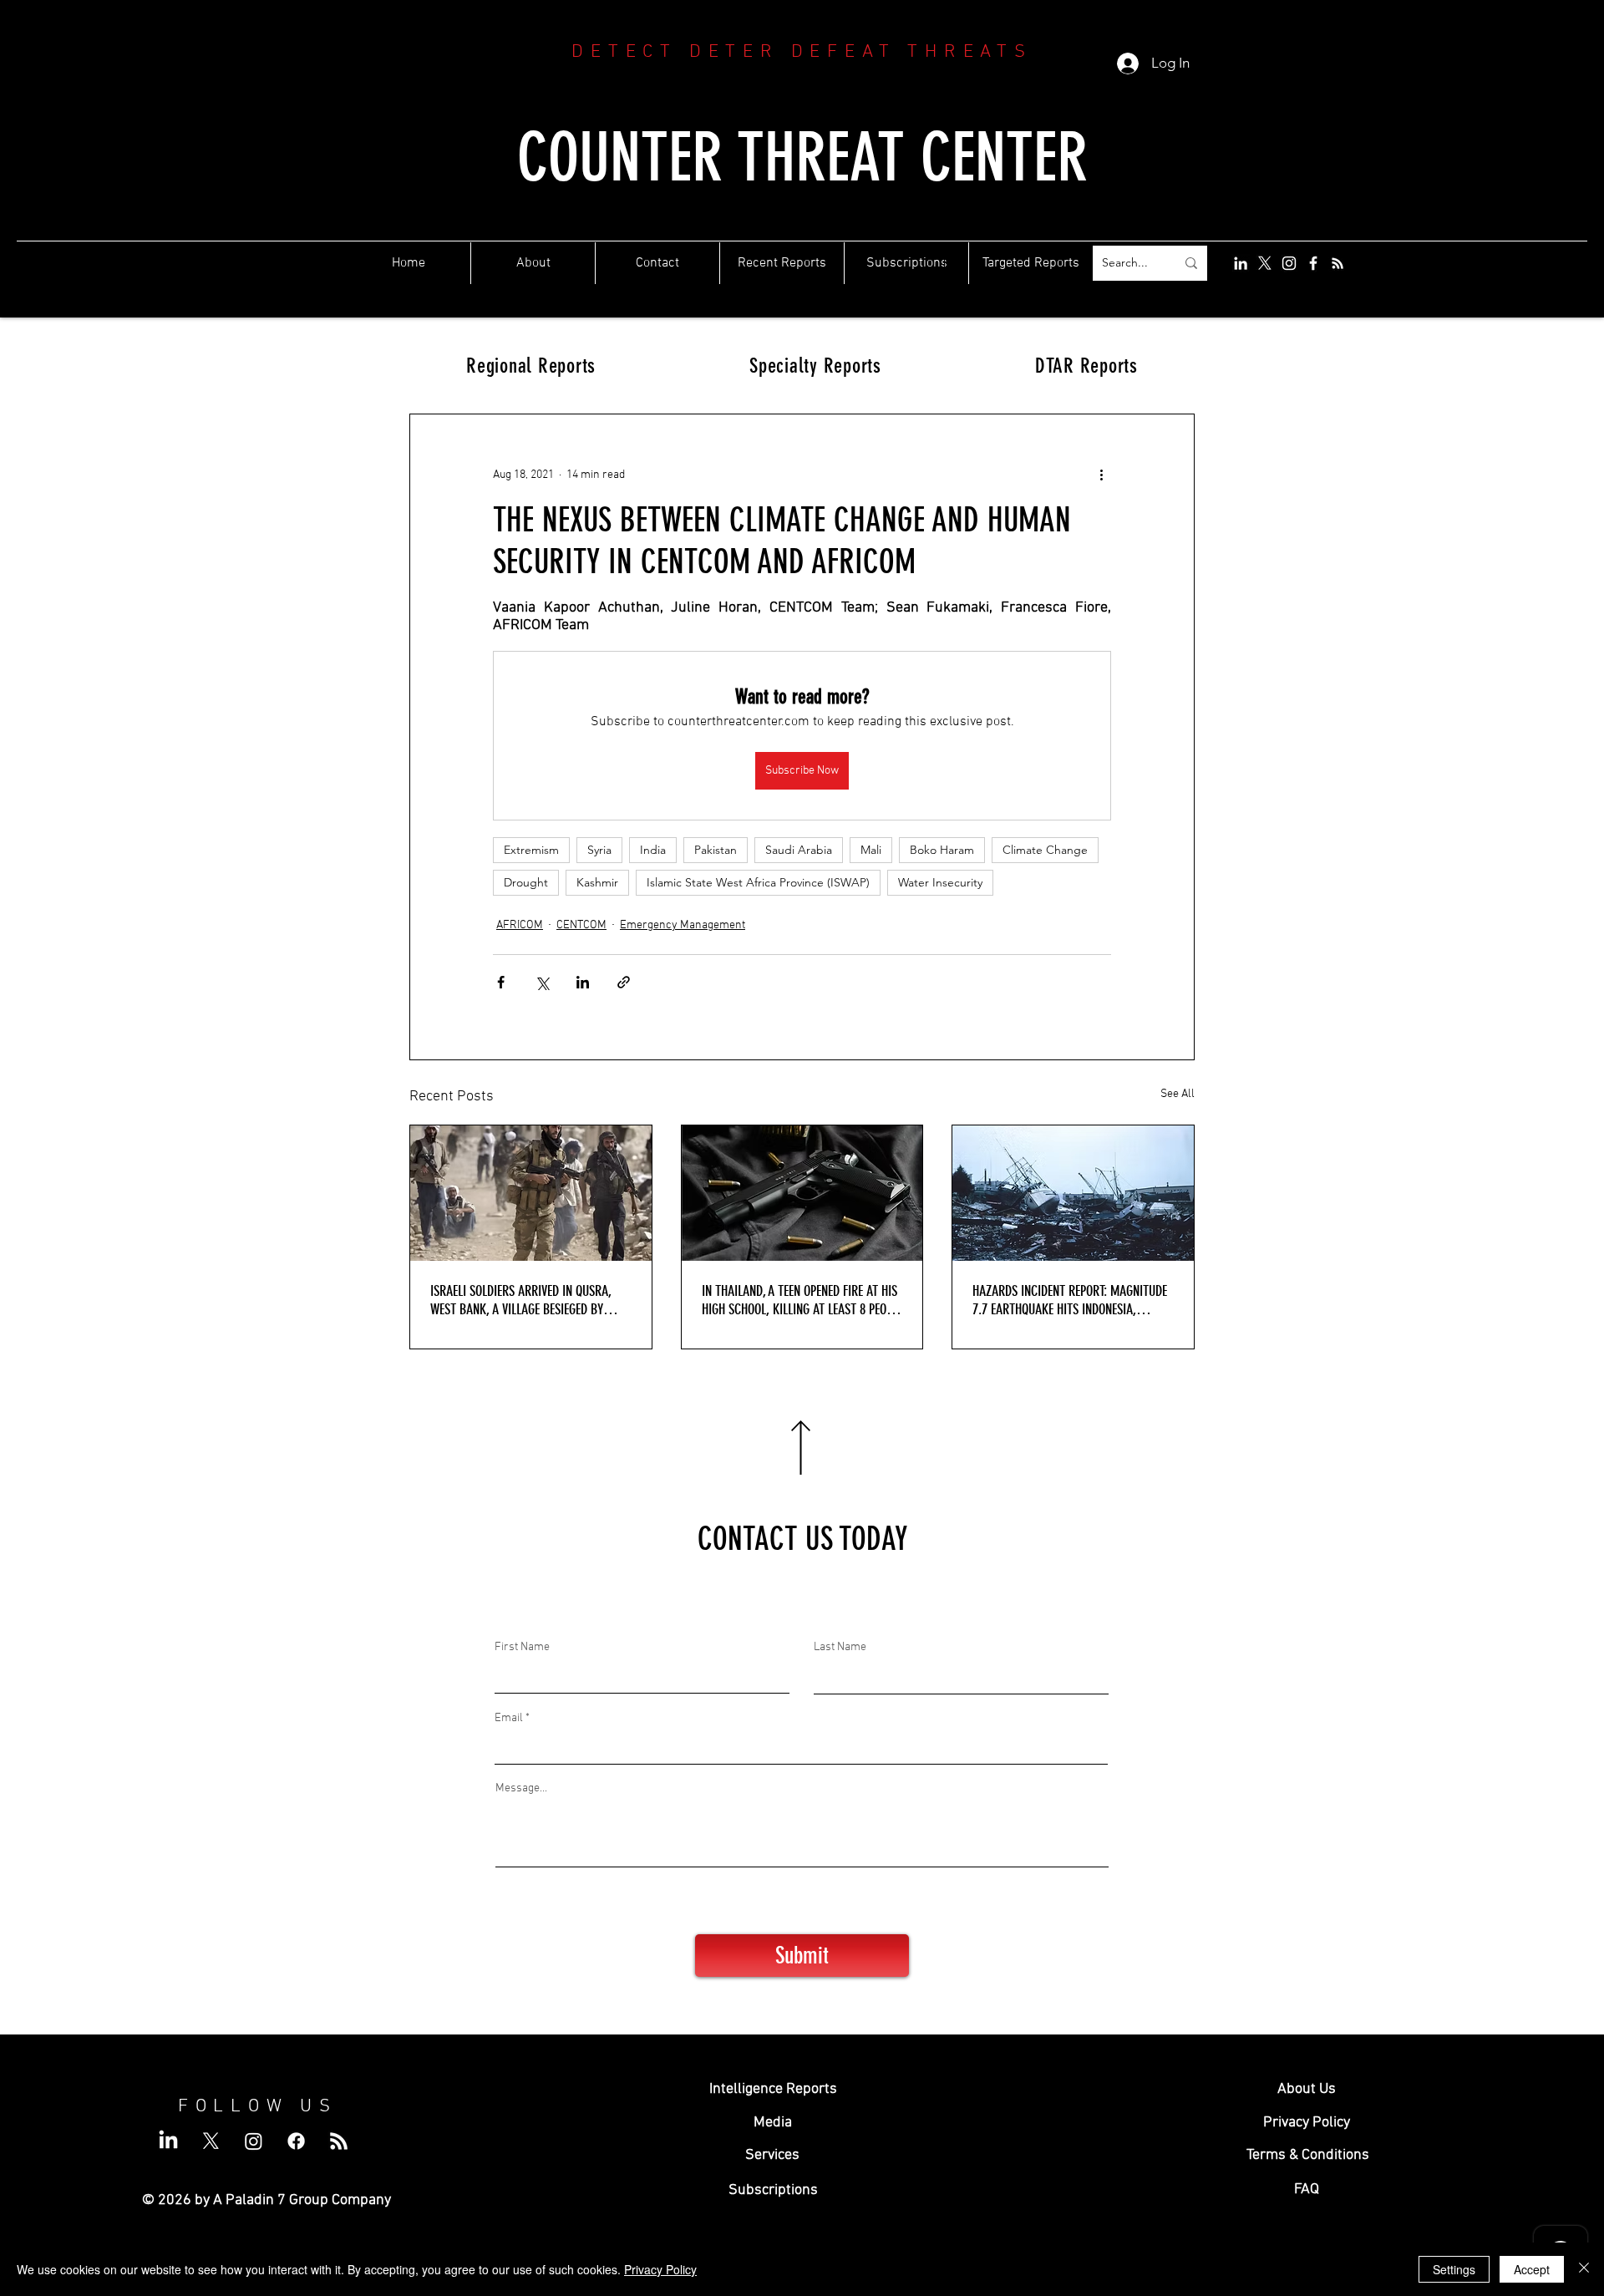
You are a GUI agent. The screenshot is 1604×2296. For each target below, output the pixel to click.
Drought (526, 882)
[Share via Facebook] (501, 982)
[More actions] (1101, 475)
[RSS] (1338, 263)
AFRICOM (520, 925)
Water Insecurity (940, 882)
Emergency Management (683, 925)
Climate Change (1045, 850)
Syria (599, 850)
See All (1178, 1094)
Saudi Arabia (799, 850)
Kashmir (597, 882)
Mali (871, 850)
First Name (522, 1648)
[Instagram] (1289, 263)
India (653, 850)
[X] (1265, 263)
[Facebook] (1313, 263)
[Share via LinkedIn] (583, 982)
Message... (521, 1789)
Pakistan (716, 850)
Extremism (531, 850)
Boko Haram (942, 850)
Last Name (840, 1648)
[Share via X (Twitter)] (542, 982)
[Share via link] (624, 982)
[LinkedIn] (1241, 263)
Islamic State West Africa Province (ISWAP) (758, 882)
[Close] (1584, 2269)
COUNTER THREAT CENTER (802, 157)
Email (509, 1719)
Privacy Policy (660, 2269)
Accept (1532, 2269)
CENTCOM (581, 925)
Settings (1454, 2269)
